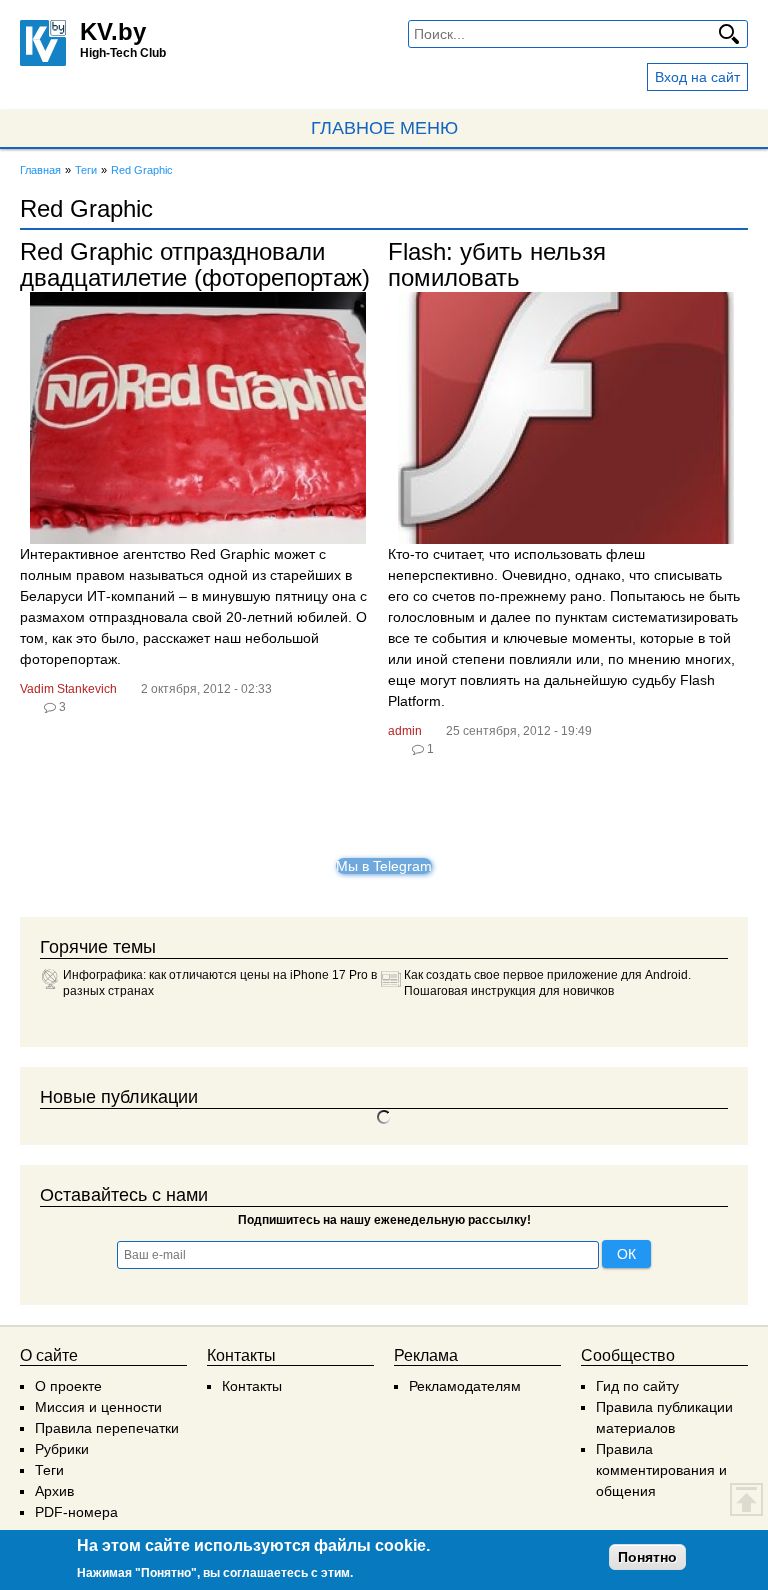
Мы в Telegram (384, 866)
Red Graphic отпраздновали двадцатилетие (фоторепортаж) (195, 264)
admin (405, 731)
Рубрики (62, 1449)
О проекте (68, 1386)
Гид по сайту (637, 1386)
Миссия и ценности (98, 1407)
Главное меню (384, 128)
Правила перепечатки (107, 1428)
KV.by (113, 31)
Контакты (252, 1386)
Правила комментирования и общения (661, 1470)
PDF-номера (76, 1512)
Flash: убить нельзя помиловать (497, 264)
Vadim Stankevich (68, 689)
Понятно (647, 1557)
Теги (49, 1470)
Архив (54, 1491)
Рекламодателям (465, 1386)
